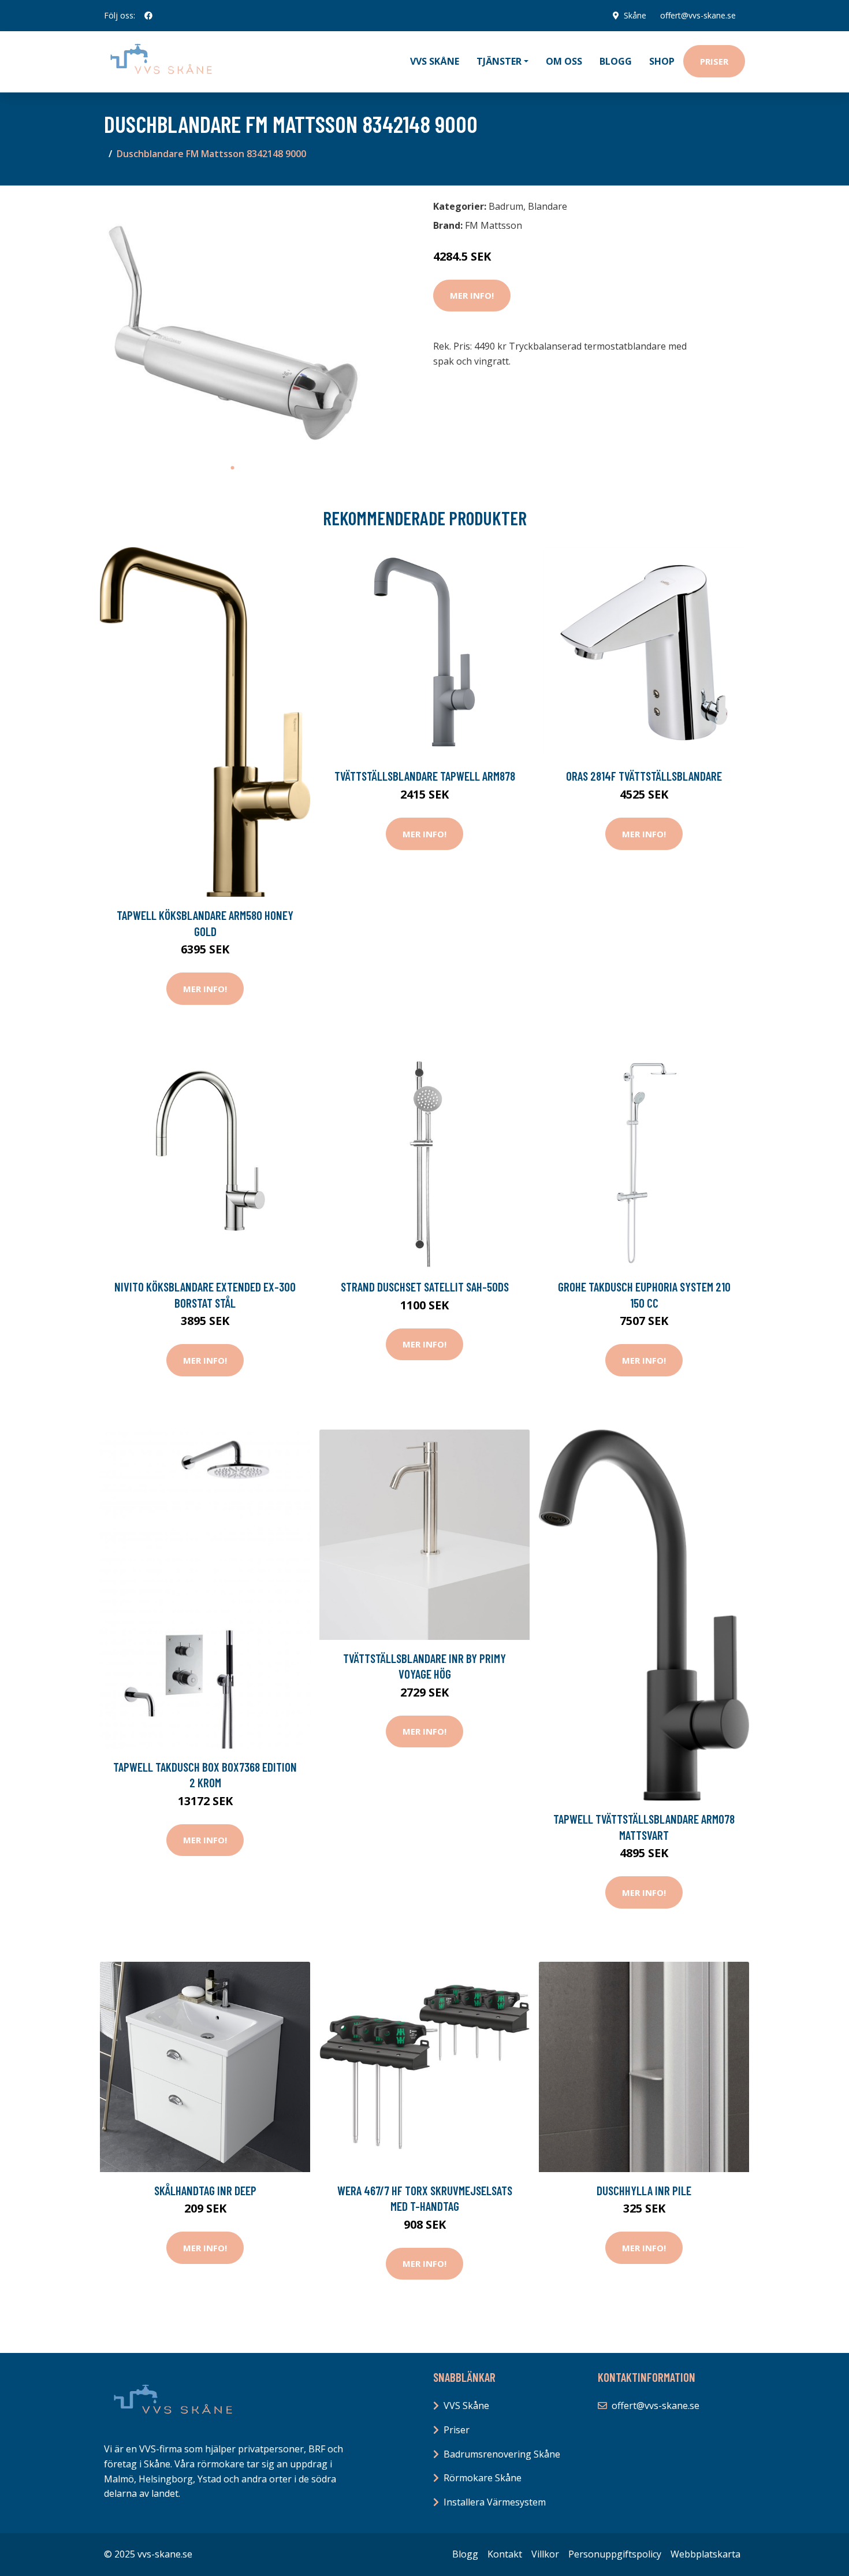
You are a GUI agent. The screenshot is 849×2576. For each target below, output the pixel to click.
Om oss (564, 61)
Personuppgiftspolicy (615, 2554)
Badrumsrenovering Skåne (502, 2454)
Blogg (616, 61)
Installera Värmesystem (495, 2502)
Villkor (545, 2554)
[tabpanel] (232, 326)
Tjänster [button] (499, 61)
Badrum (506, 206)
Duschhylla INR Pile (644, 2190)
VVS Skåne (435, 61)
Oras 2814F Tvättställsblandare (644, 776)
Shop (662, 61)
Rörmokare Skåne (483, 2478)
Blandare (548, 206)
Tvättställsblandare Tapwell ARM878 (425, 776)
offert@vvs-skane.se (698, 15)
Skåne (635, 15)
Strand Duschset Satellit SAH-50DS (425, 1287)
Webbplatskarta (705, 2554)
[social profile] (148, 16)
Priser (714, 61)
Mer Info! (472, 295)
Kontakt (505, 2554)
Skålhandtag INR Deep (205, 2190)
